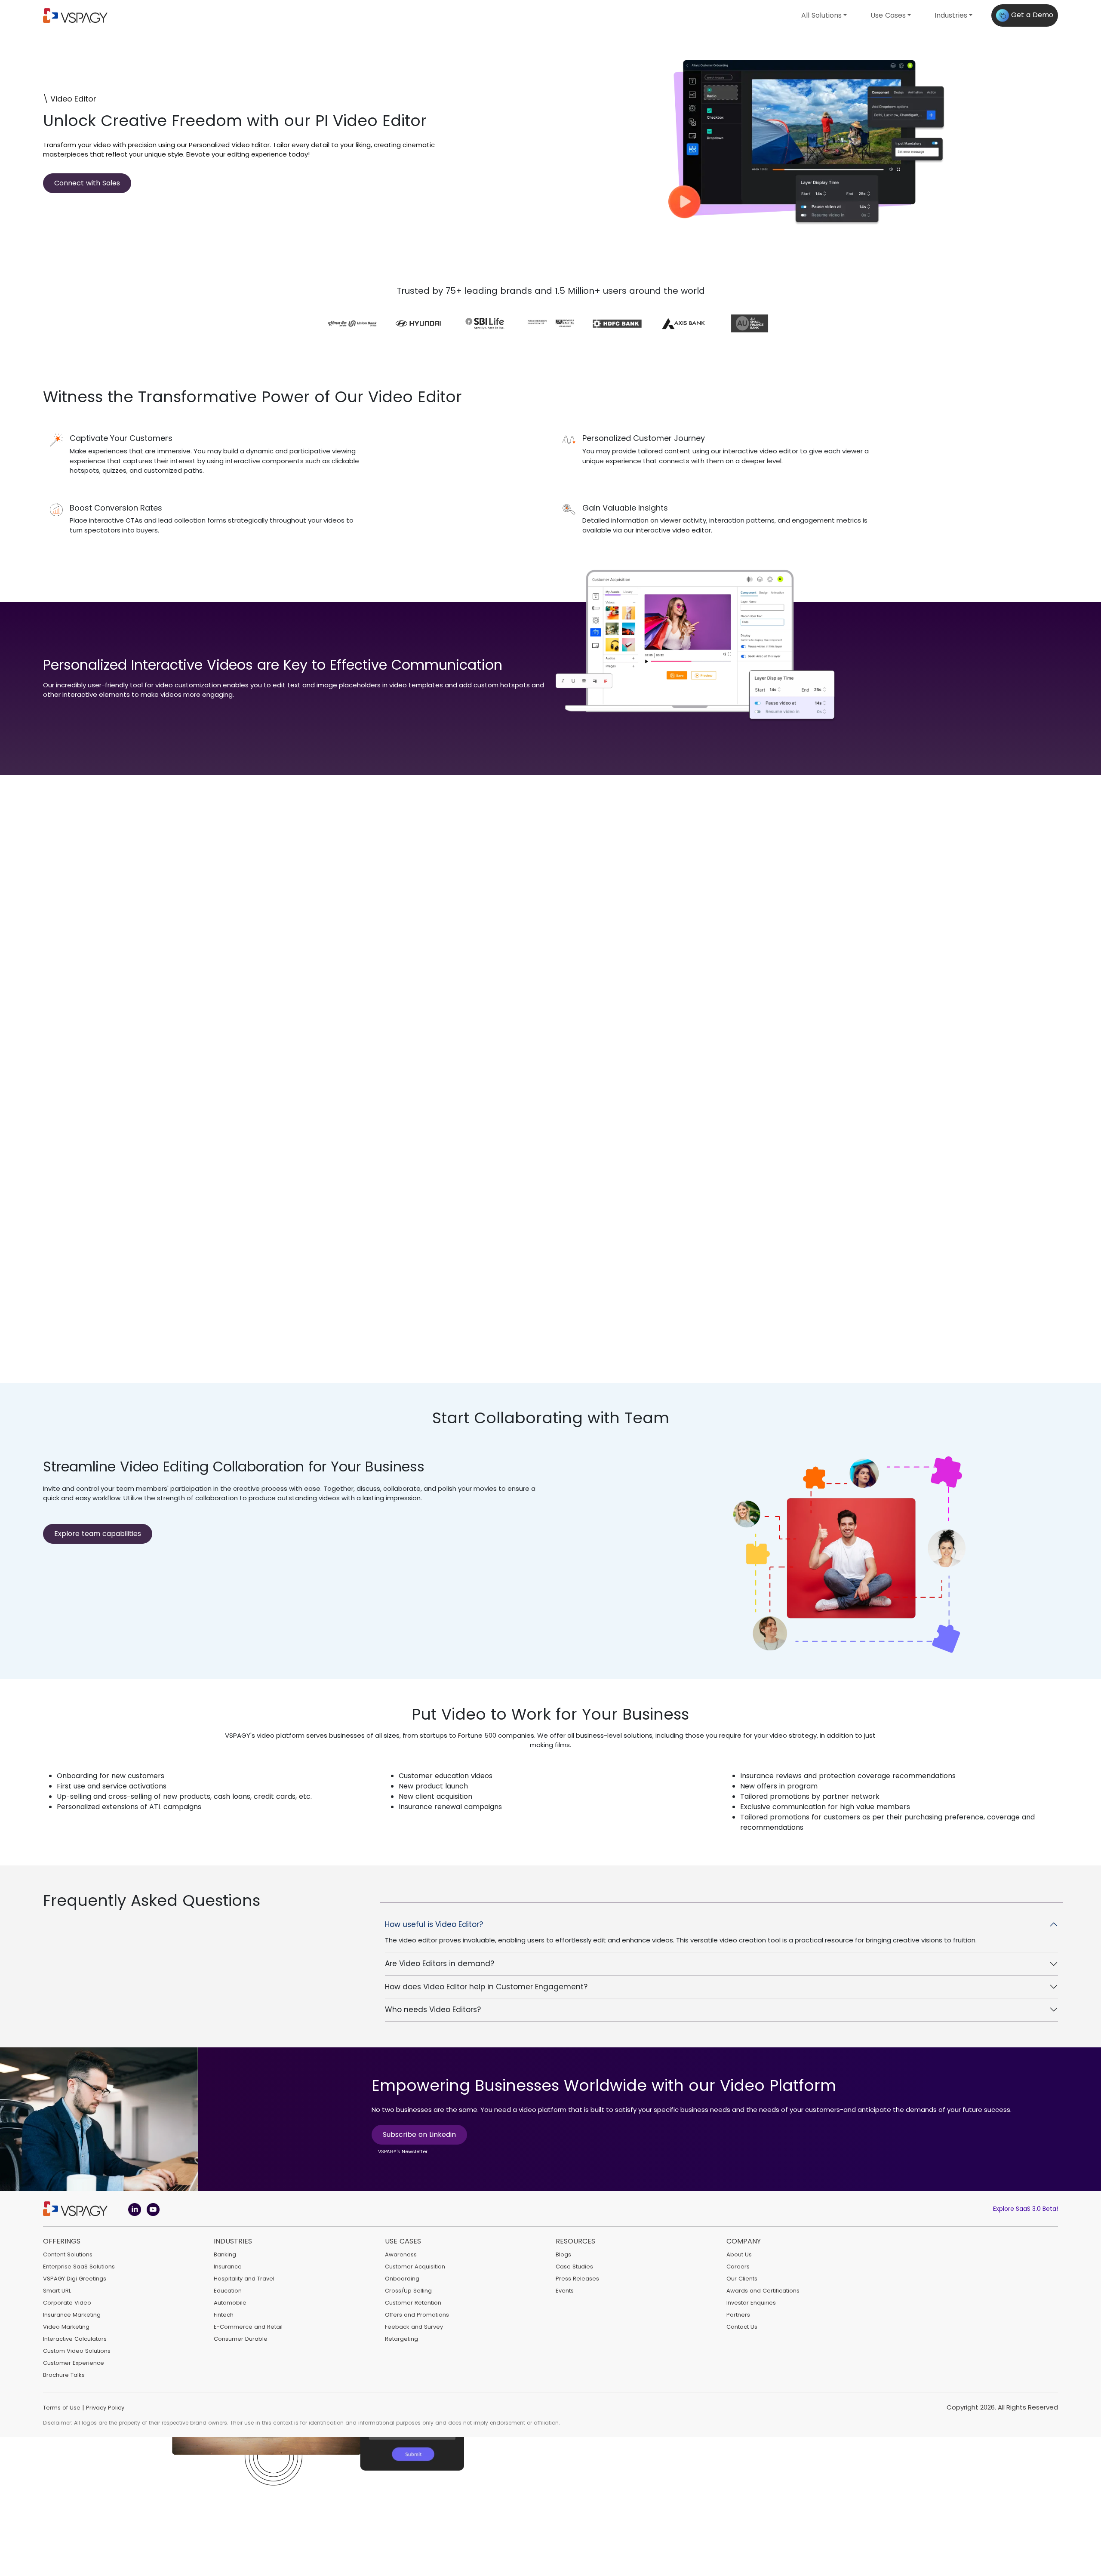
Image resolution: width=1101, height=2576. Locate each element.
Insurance (228, 2267)
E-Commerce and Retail (248, 2327)
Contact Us (742, 2327)
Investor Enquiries (751, 2303)
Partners (738, 2315)
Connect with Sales (87, 183)
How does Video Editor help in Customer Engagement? (486, 1987)
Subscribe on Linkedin (419, 2134)
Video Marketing (66, 2327)
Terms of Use (62, 2408)
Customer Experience (74, 2363)
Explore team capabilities (98, 1534)
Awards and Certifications (763, 2291)
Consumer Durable (241, 2339)
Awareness (401, 2254)
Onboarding (402, 2279)
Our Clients (742, 2279)
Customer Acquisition (415, 2267)
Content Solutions (68, 2254)
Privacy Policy (105, 2408)
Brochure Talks (64, 2375)
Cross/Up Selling (408, 2291)
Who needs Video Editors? (433, 2010)
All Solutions (821, 15)
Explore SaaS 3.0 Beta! (1026, 2209)
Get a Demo (1031, 15)
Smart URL (57, 2291)
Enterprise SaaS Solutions (79, 2267)
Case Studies (574, 2267)
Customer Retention (413, 2303)
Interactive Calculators (75, 2339)
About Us (739, 2254)
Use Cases (888, 15)
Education (228, 2291)
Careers (738, 2267)
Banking (225, 2254)
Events (565, 2291)
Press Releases (577, 2279)
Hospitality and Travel (244, 2279)
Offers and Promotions (417, 2315)
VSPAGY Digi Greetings (75, 2279)
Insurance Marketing (72, 2315)
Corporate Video (67, 2303)
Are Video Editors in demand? (440, 1964)
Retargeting (401, 2339)
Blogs (563, 2254)
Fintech (224, 2315)
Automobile (230, 2303)
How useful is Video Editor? (434, 1924)
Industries (951, 15)
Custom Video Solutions (77, 2351)
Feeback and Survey (414, 2327)
